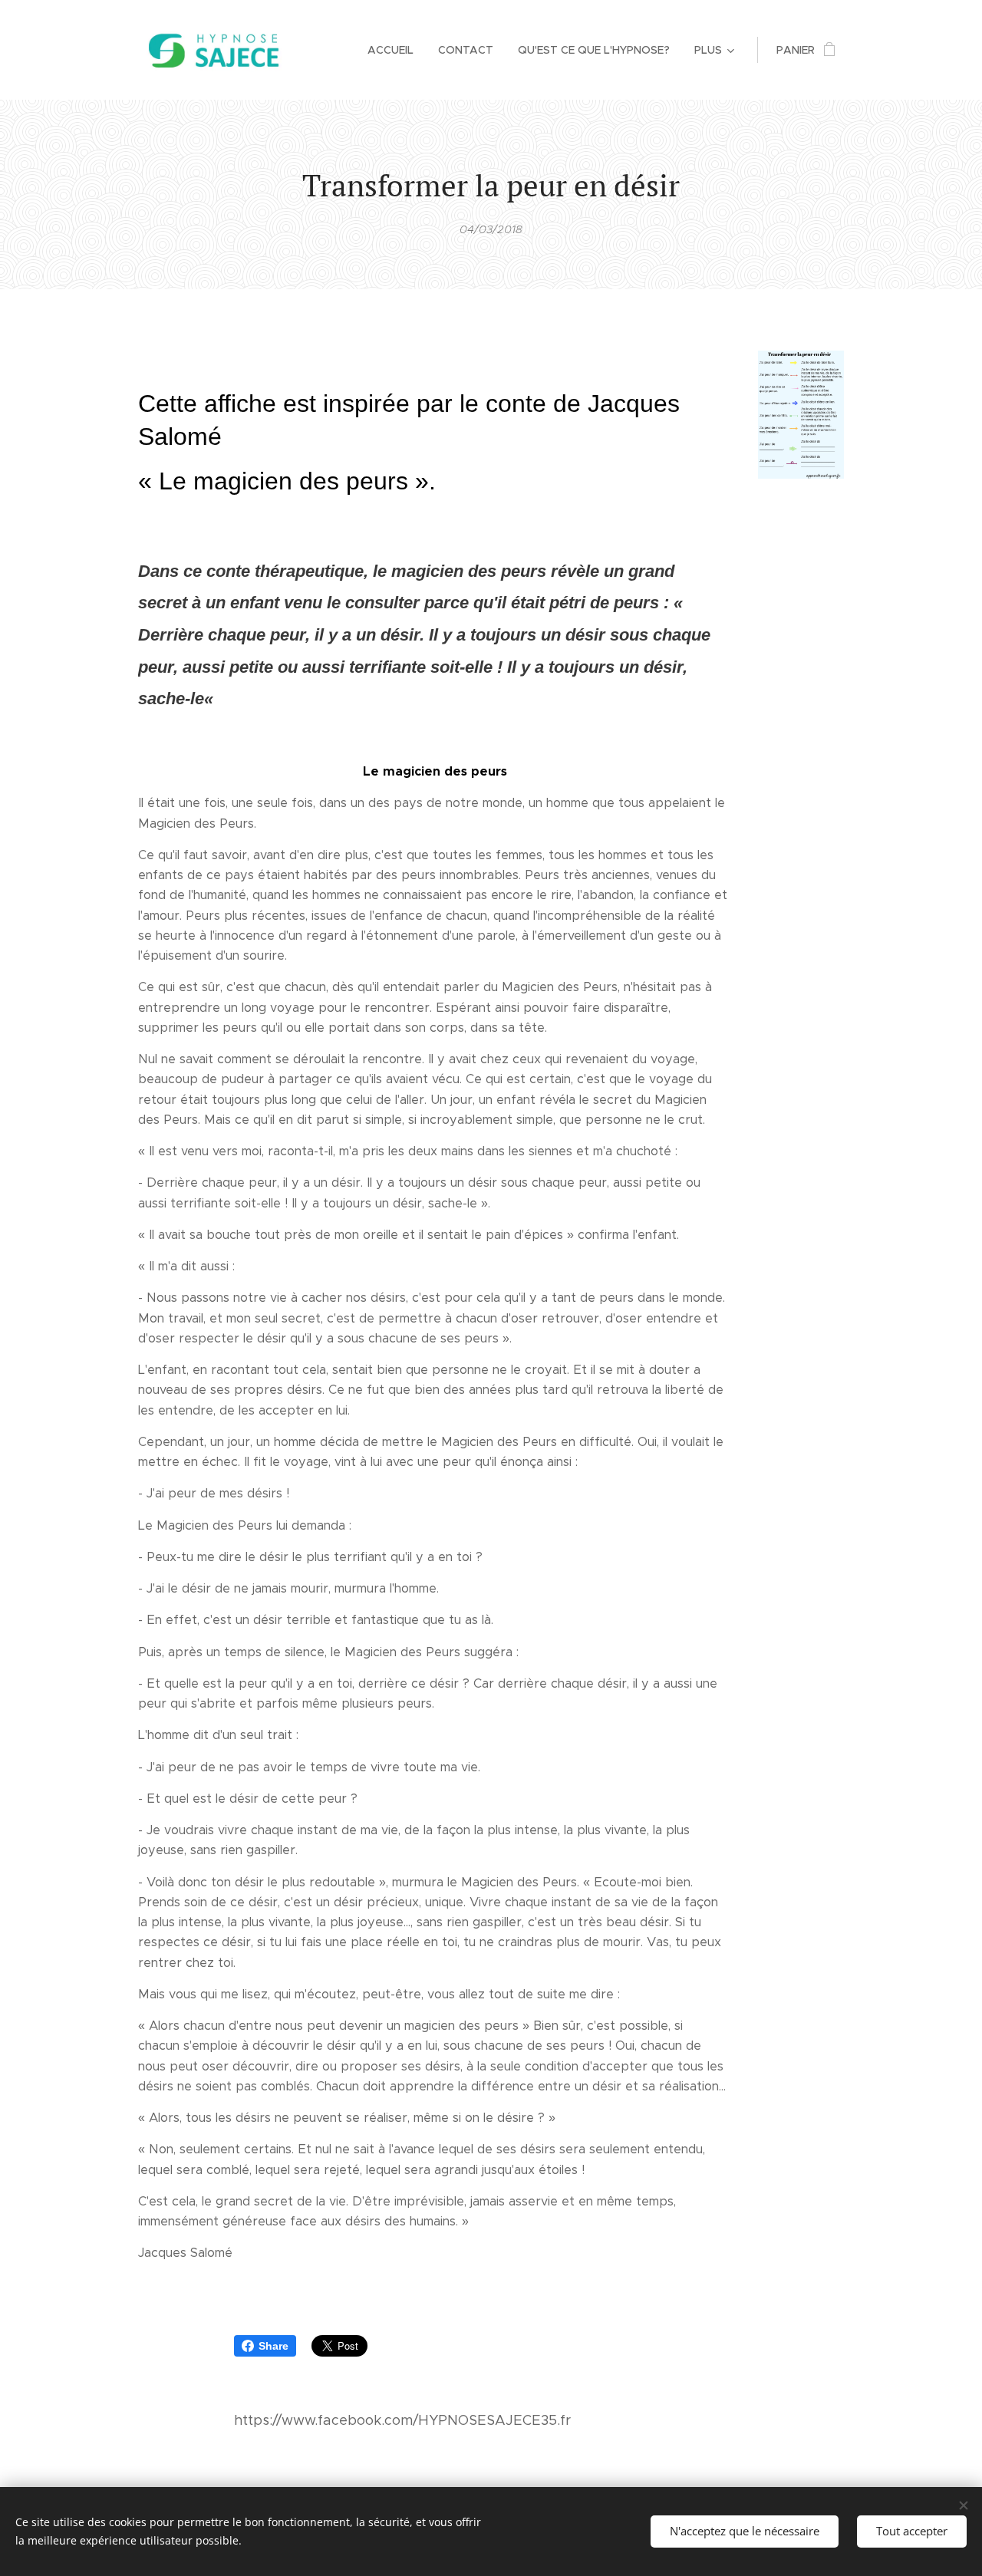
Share (274, 2346)
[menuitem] (395, 50)
